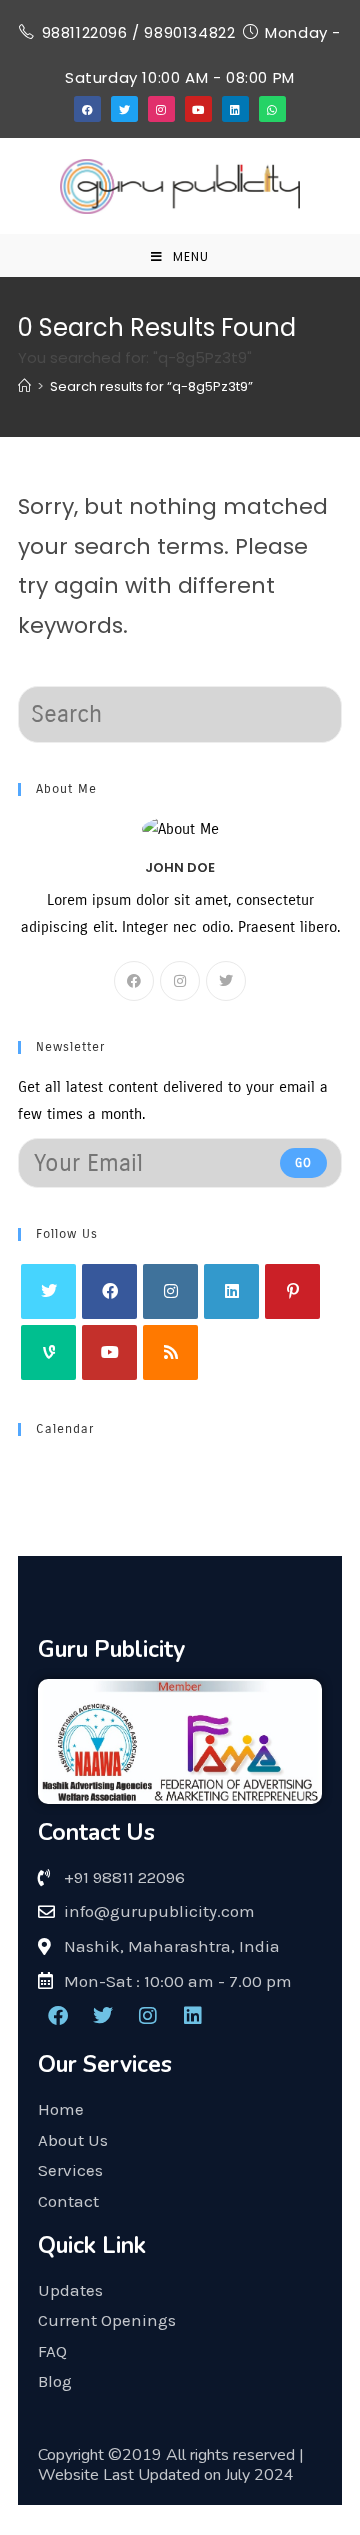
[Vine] (48, 1352)
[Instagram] (161, 109)
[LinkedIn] (231, 1291)
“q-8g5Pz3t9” (151, 386)
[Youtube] (198, 109)
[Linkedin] (235, 109)
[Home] (24, 386)
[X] (226, 981)
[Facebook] (87, 109)
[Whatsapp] (272, 109)
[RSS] (170, 1352)
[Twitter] (124, 109)
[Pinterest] (292, 1291)
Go (303, 1163)
